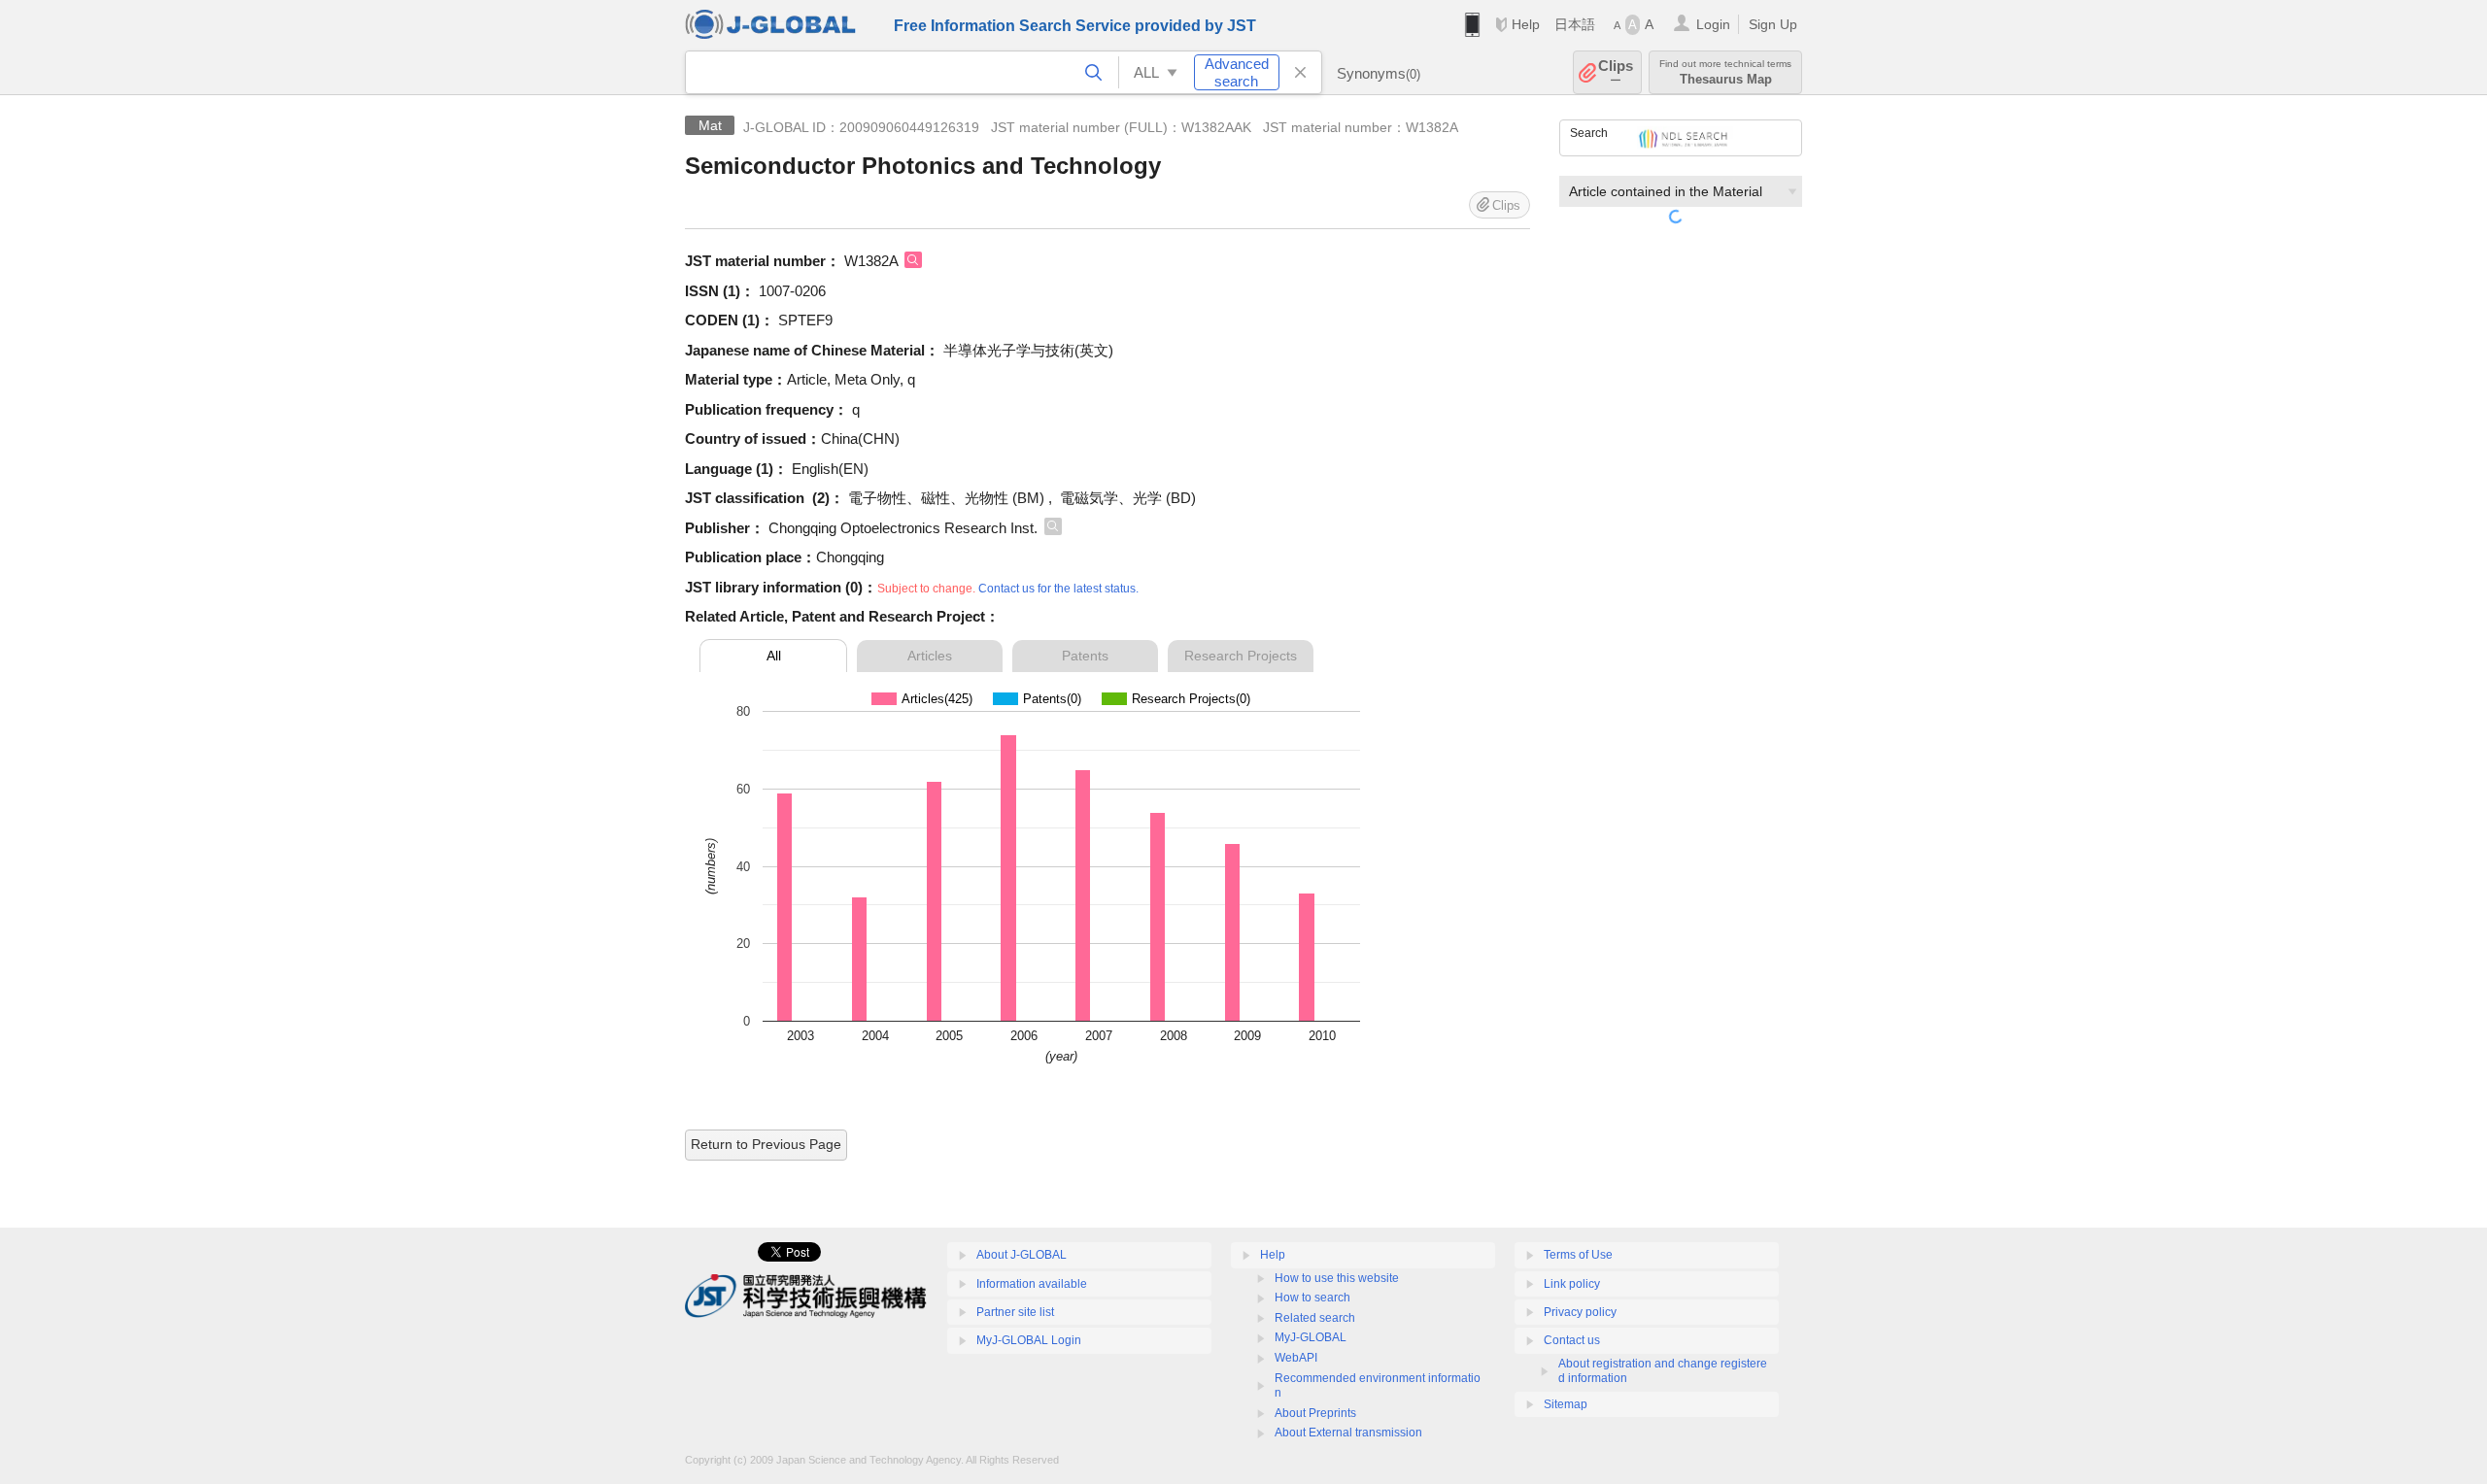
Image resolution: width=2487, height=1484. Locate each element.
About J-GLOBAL (1022, 1255)
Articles (930, 656)
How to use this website (1337, 1278)
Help (1526, 24)
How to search (1312, 1298)
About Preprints (1315, 1413)
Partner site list (1015, 1312)
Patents (1085, 656)
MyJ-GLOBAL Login (1029, 1340)
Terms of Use (1578, 1255)
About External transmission (1348, 1433)
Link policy (1572, 1284)
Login (1713, 24)
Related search (1315, 1318)
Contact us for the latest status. (1058, 589)
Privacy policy (1580, 1312)
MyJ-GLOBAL (1311, 1337)
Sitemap (1566, 1404)
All (774, 656)
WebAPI (1296, 1358)
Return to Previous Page (766, 1144)
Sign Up (1773, 24)
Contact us (1572, 1340)
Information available (1032, 1284)
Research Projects (1241, 656)
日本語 (1575, 24)
